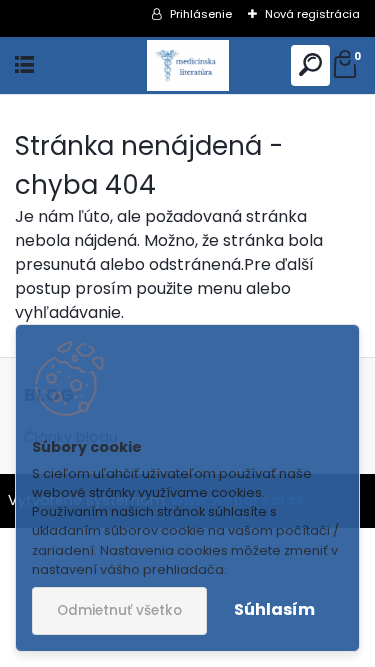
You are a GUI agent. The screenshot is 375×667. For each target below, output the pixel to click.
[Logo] (187, 65)
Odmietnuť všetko (119, 610)
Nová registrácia (312, 14)
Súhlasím (274, 609)
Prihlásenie (201, 14)
